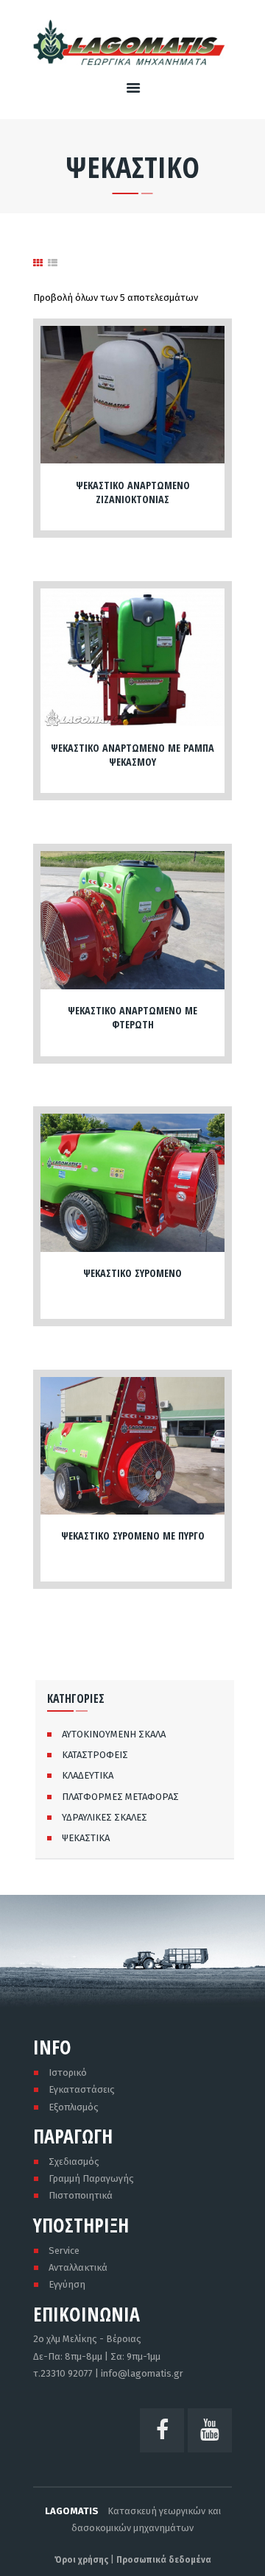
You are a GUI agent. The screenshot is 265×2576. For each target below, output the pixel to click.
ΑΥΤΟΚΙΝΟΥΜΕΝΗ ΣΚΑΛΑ (114, 1734)
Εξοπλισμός (74, 2107)
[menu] (133, 89)
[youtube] (210, 2430)
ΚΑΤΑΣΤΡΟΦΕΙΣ (95, 1755)
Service (64, 2251)
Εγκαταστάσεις (82, 2089)
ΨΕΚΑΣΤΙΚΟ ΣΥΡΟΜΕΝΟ (132, 1273)
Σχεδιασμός (74, 2162)
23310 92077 (67, 2373)
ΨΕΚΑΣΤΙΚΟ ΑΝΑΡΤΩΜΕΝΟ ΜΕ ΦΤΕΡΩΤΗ (132, 1017)
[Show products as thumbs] (38, 263)
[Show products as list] (53, 263)
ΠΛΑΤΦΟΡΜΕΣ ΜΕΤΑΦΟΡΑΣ (120, 1797)
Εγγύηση (67, 2284)
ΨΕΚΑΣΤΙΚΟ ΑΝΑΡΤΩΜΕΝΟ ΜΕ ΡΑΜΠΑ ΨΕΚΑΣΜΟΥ (132, 755)
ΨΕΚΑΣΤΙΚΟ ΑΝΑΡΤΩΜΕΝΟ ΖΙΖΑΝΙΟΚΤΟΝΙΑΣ (133, 492)
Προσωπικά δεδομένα (164, 2560)
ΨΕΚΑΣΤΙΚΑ (86, 1838)
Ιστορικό (68, 2072)
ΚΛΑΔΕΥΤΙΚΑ (88, 1775)
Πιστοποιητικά (81, 2195)
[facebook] (162, 2430)
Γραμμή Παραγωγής (91, 2178)
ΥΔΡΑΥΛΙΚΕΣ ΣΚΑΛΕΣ (105, 1817)
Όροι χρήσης (81, 2560)
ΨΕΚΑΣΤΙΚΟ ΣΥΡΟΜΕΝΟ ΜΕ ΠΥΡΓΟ (133, 1536)
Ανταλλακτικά (78, 2267)
